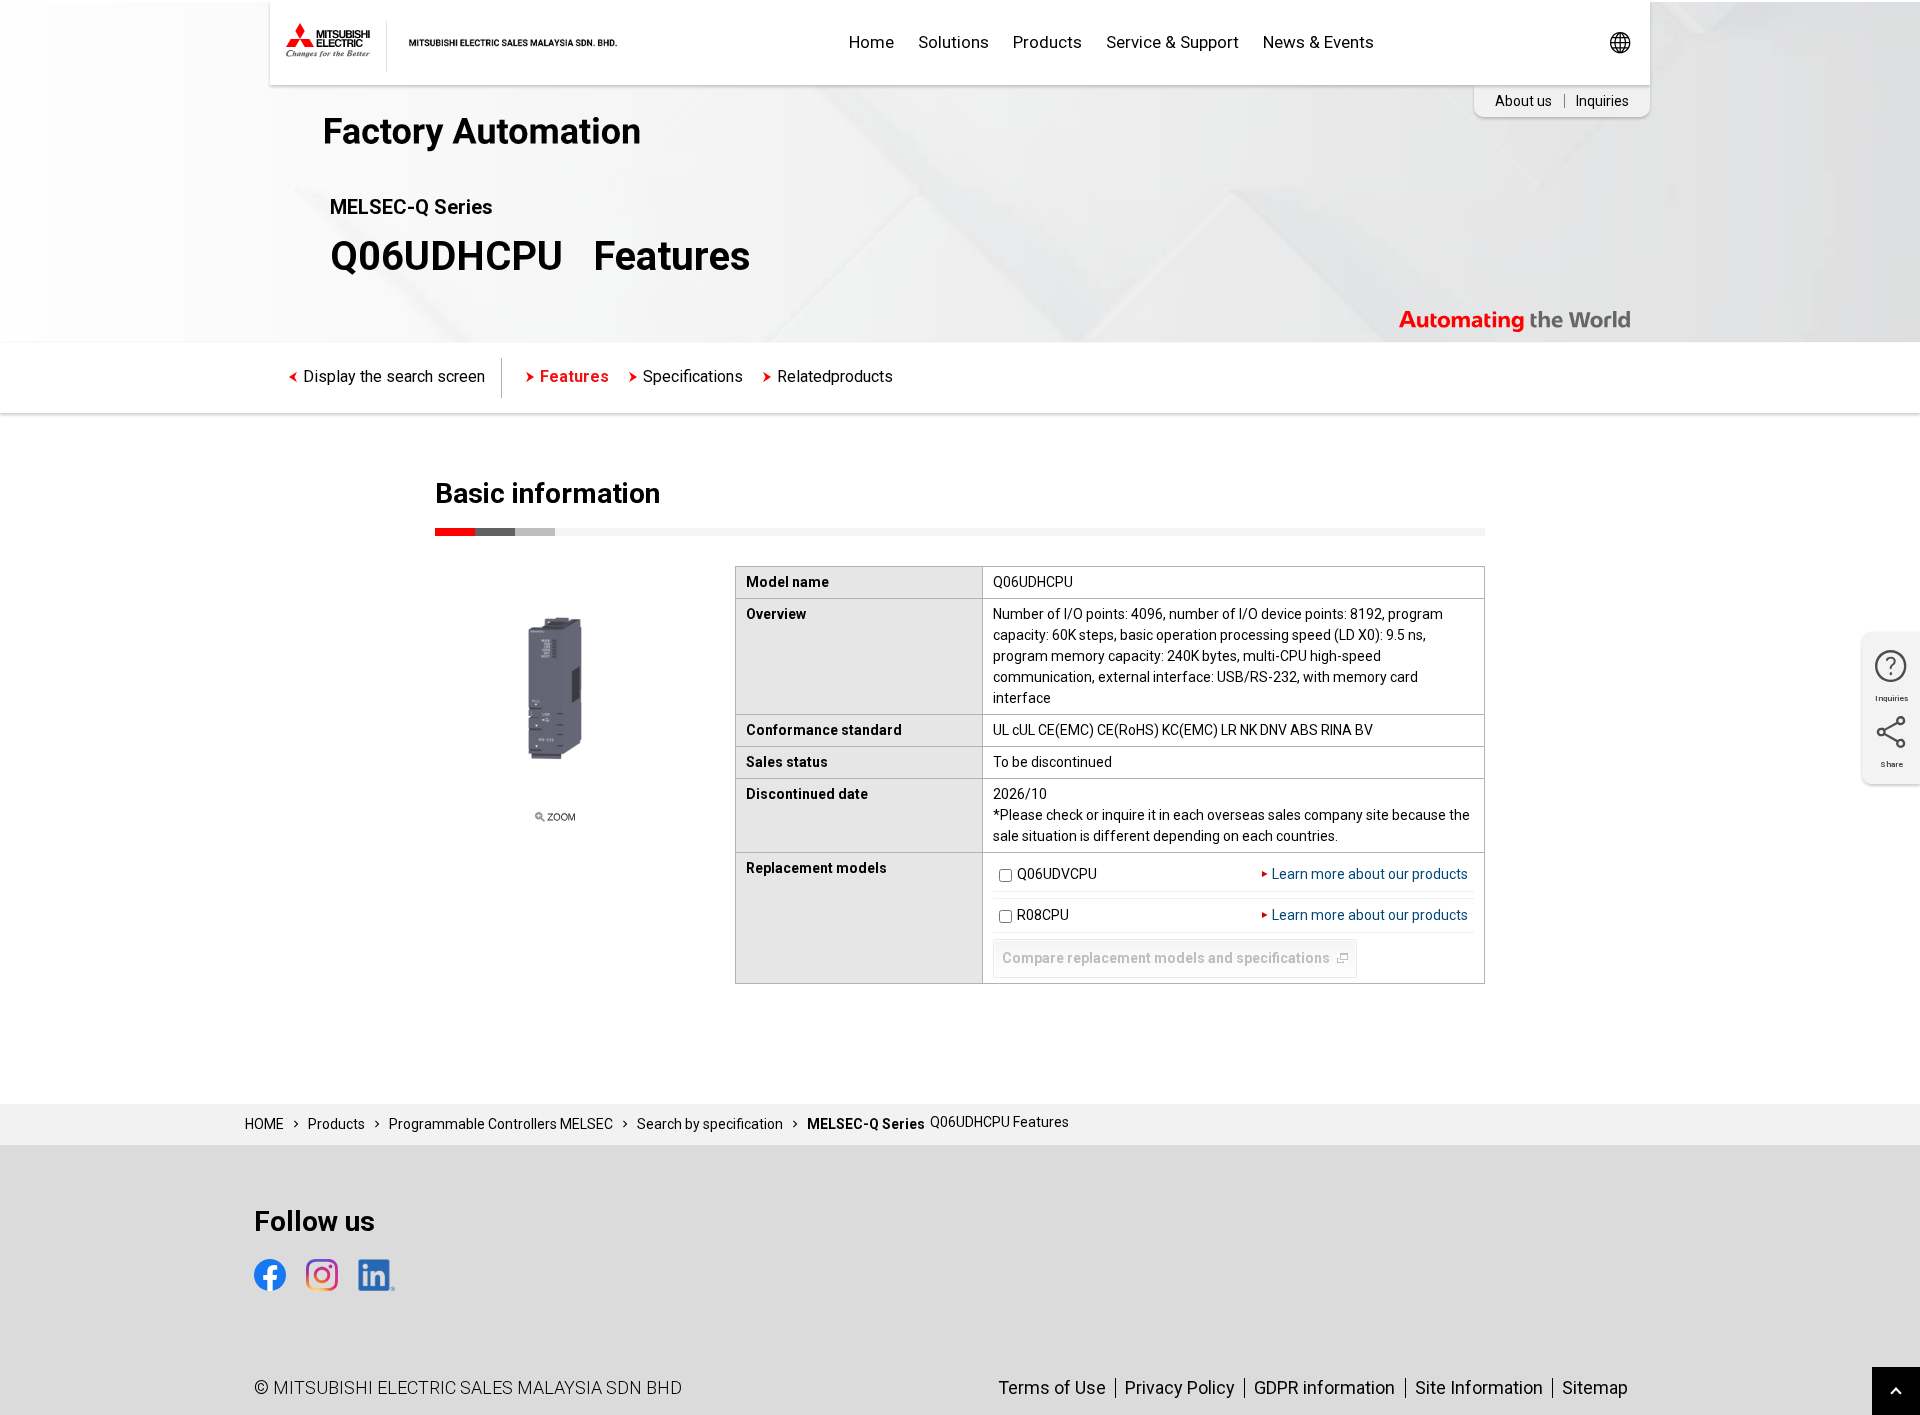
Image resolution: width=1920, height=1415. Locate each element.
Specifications (693, 376)
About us (1523, 101)
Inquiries (1602, 101)
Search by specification (710, 1124)
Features (574, 376)
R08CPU (1043, 915)
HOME (264, 1124)
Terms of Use (1052, 1387)
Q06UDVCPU (1057, 874)
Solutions (953, 42)
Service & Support (1172, 42)
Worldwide (1619, 42)
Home (871, 42)
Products (1047, 42)
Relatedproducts (835, 376)
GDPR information (1324, 1387)
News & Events (1318, 42)
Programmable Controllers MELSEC (501, 1124)
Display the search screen (394, 376)
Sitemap (1595, 1387)
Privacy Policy (1180, 1387)
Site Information (1479, 1387)
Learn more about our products (1370, 874)
